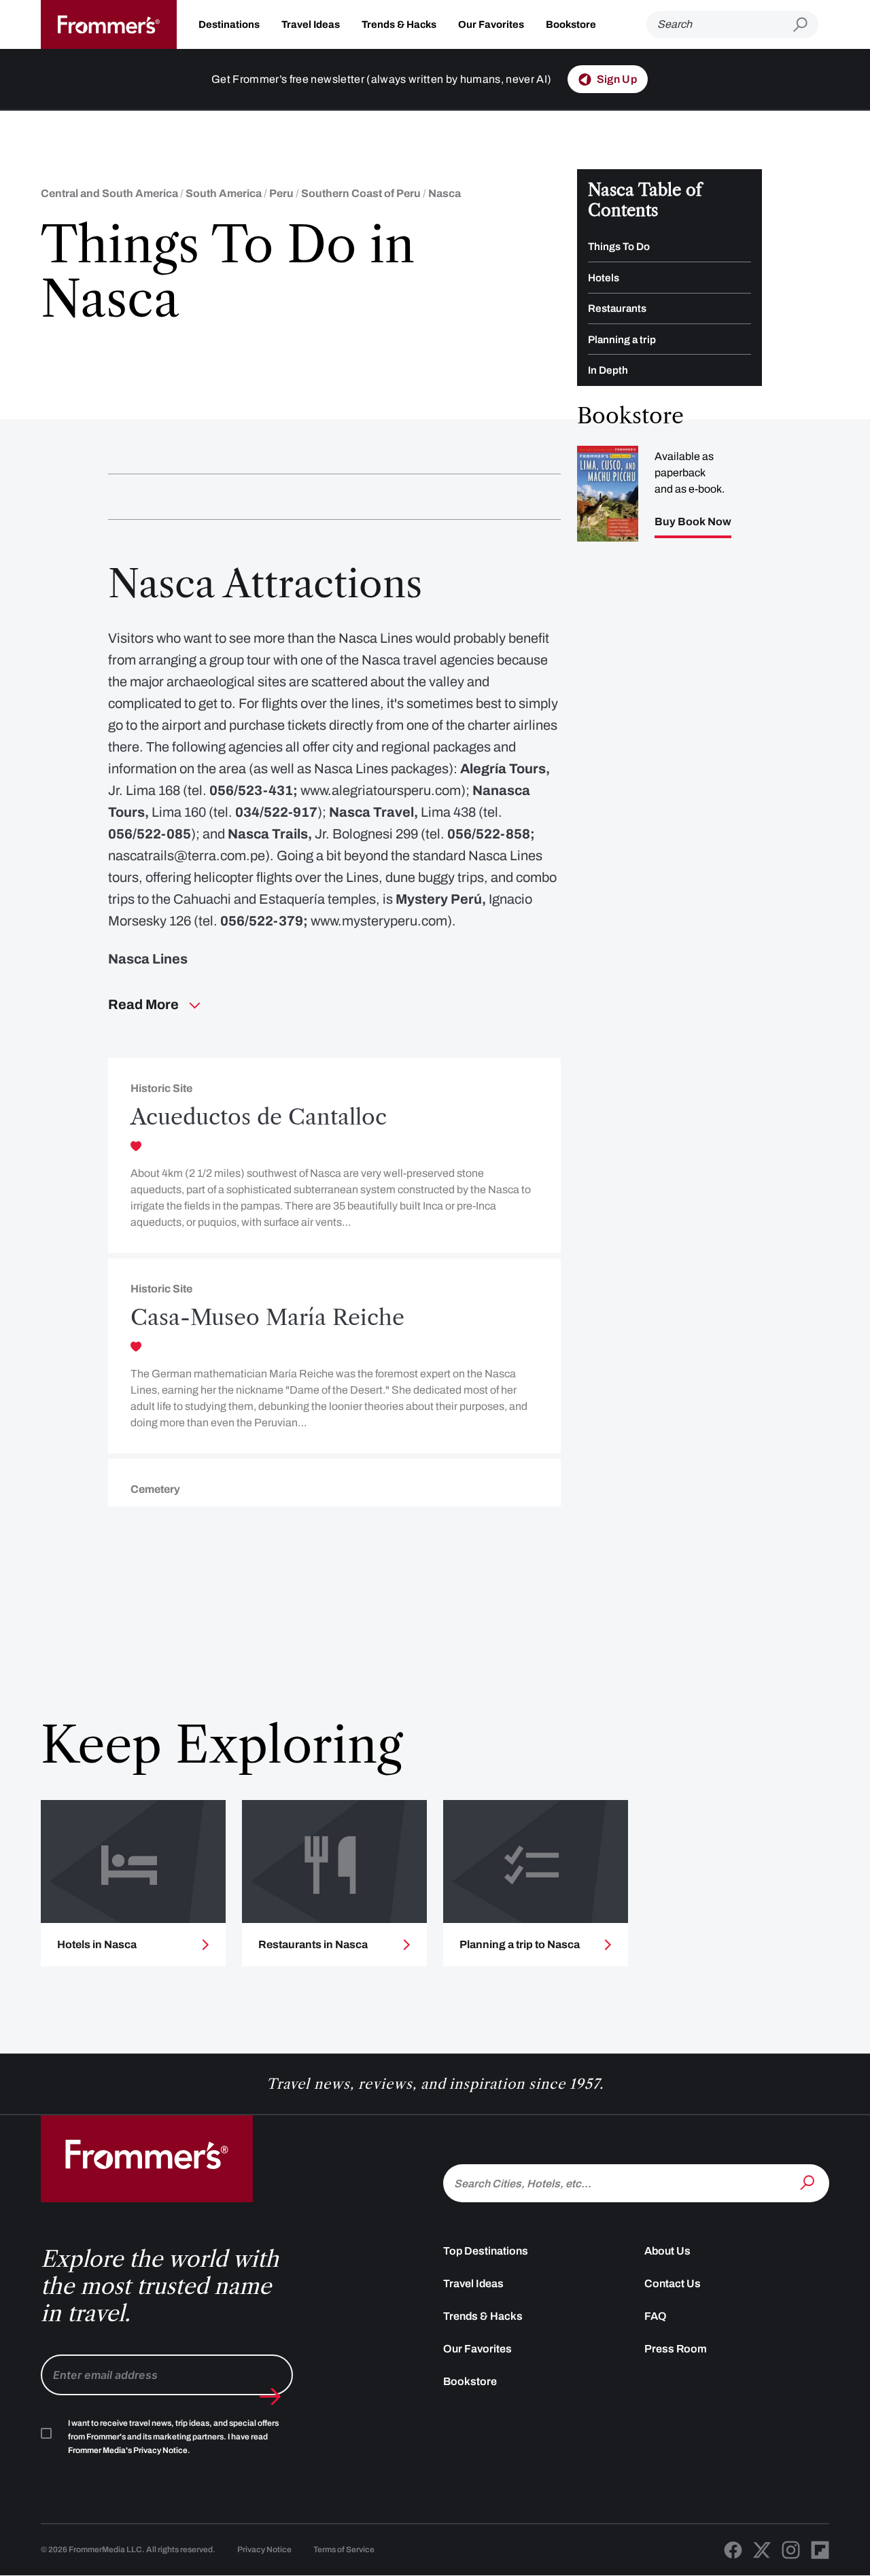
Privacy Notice (264, 2549)
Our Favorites (491, 24)
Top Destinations (486, 2251)
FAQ (656, 2316)
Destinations (229, 24)
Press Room (676, 2349)
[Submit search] (806, 25)
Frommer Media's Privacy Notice (128, 2450)
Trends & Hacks (399, 24)
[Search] (809, 2182)
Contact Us (673, 2283)
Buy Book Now (693, 522)
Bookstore (571, 24)
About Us (667, 2251)
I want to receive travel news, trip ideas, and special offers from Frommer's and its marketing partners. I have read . (173, 2437)
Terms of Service (344, 2549)
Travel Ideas (311, 24)
